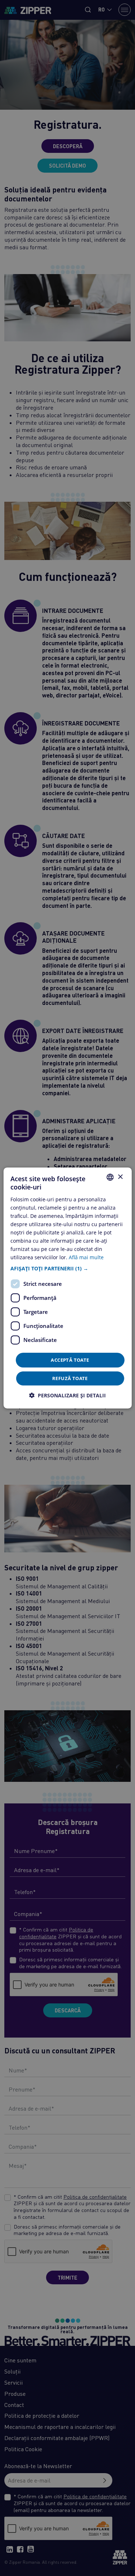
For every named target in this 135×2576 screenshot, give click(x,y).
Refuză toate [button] (70, 1378)
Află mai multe (86, 1257)
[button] (67, 1268)
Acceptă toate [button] (70, 1360)
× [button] (120, 1177)
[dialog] (67, 1288)
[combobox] (110, 1177)
